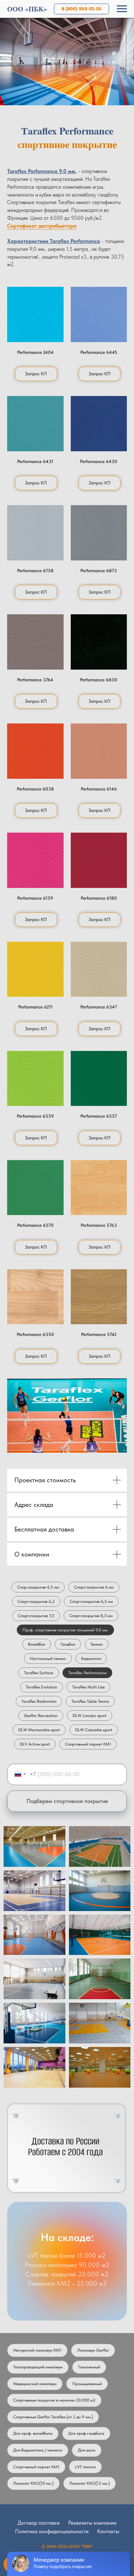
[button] (35, 314)
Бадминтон (91, 1658)
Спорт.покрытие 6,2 (36, 1601)
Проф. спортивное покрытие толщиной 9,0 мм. (65, 1630)
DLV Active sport (35, 1744)
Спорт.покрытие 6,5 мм (91, 1601)
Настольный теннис (48, 1658)
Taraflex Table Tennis (90, 1701)
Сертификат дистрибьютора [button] (42, 226)
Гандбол (68, 1644)
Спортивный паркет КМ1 (88, 1744)
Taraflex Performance (87, 1673)
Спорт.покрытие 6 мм (94, 1587)
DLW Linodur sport (90, 1716)
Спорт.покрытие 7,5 (36, 1616)
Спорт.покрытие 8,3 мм (91, 1616)
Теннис (97, 1644)
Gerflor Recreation (41, 1716)
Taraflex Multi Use (88, 1687)
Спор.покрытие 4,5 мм (38, 1587)
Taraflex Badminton (39, 1701)
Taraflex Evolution (41, 1687)
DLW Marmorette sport (39, 1730)
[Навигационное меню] (122, 9)
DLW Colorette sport (94, 1730)
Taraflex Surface (39, 1673)
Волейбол (37, 1644)
